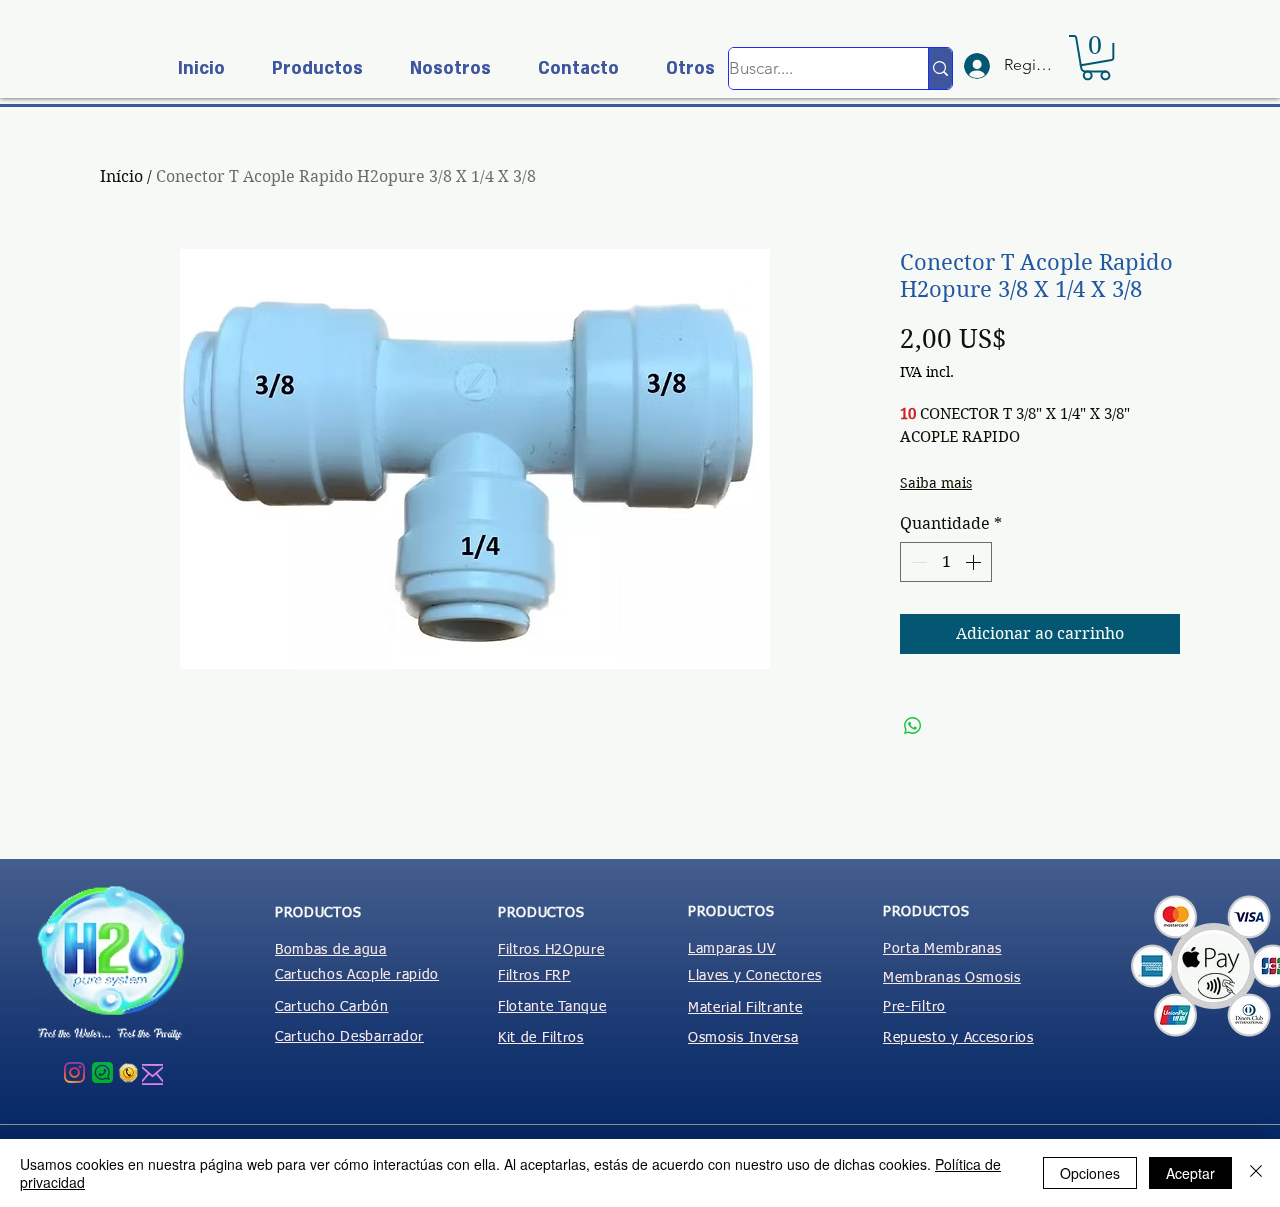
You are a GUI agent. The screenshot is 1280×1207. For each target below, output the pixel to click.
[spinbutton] (946, 562)
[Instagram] (74, 1072)
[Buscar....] (940, 68)
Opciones (1090, 1173)
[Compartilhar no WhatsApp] (913, 726)
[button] (309, 68)
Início (121, 176)
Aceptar (1190, 1173)
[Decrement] (917, 562)
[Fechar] (1256, 1173)
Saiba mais (936, 483)
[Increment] (975, 562)
